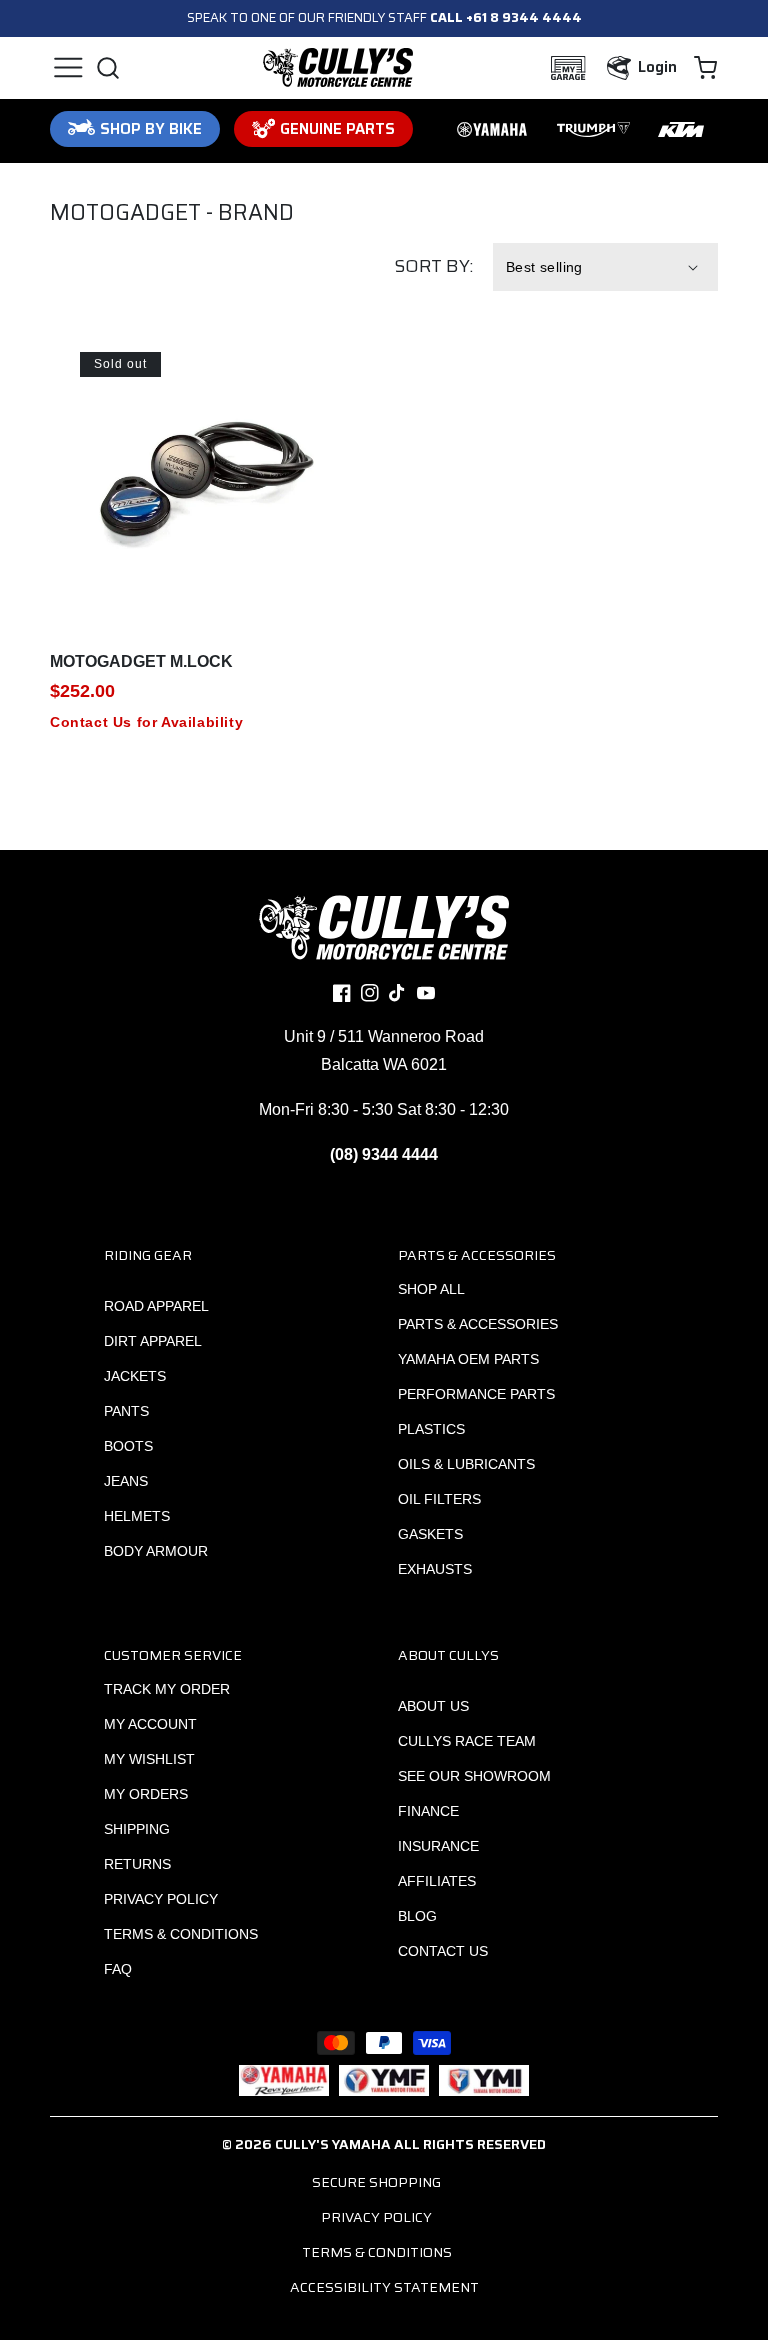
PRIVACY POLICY (161, 1899)
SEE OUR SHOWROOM (474, 1776)
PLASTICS (431, 1429)
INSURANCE (438, 1846)
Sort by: (433, 266)
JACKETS (135, 1376)
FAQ (118, 1969)
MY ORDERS (146, 1794)
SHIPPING (137, 1829)
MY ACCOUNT (150, 1724)
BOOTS (128, 1446)
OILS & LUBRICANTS (466, 1464)
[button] (67, 68)
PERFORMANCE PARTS (476, 1394)
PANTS (126, 1411)
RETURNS (137, 1864)
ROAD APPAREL (156, 1306)
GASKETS (430, 1534)
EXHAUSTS (435, 1569)
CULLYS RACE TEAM (467, 1741)
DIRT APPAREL (153, 1341)
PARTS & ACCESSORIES (478, 1324)
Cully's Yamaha (333, 2144)
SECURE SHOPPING (376, 2182)
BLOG (417, 1916)
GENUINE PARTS (337, 129)
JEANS (126, 1481)
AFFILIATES (437, 1881)
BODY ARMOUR (156, 1551)
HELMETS (137, 1516)
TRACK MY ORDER (167, 1689)
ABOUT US (433, 1706)
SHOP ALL (431, 1289)
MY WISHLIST (149, 1759)
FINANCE (428, 1811)
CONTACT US (443, 1951)
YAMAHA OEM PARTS (468, 1359)
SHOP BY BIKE (151, 129)
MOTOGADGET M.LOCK (141, 661)
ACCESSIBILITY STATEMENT (384, 2287)
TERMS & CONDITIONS (181, 1934)
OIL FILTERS (439, 1499)
